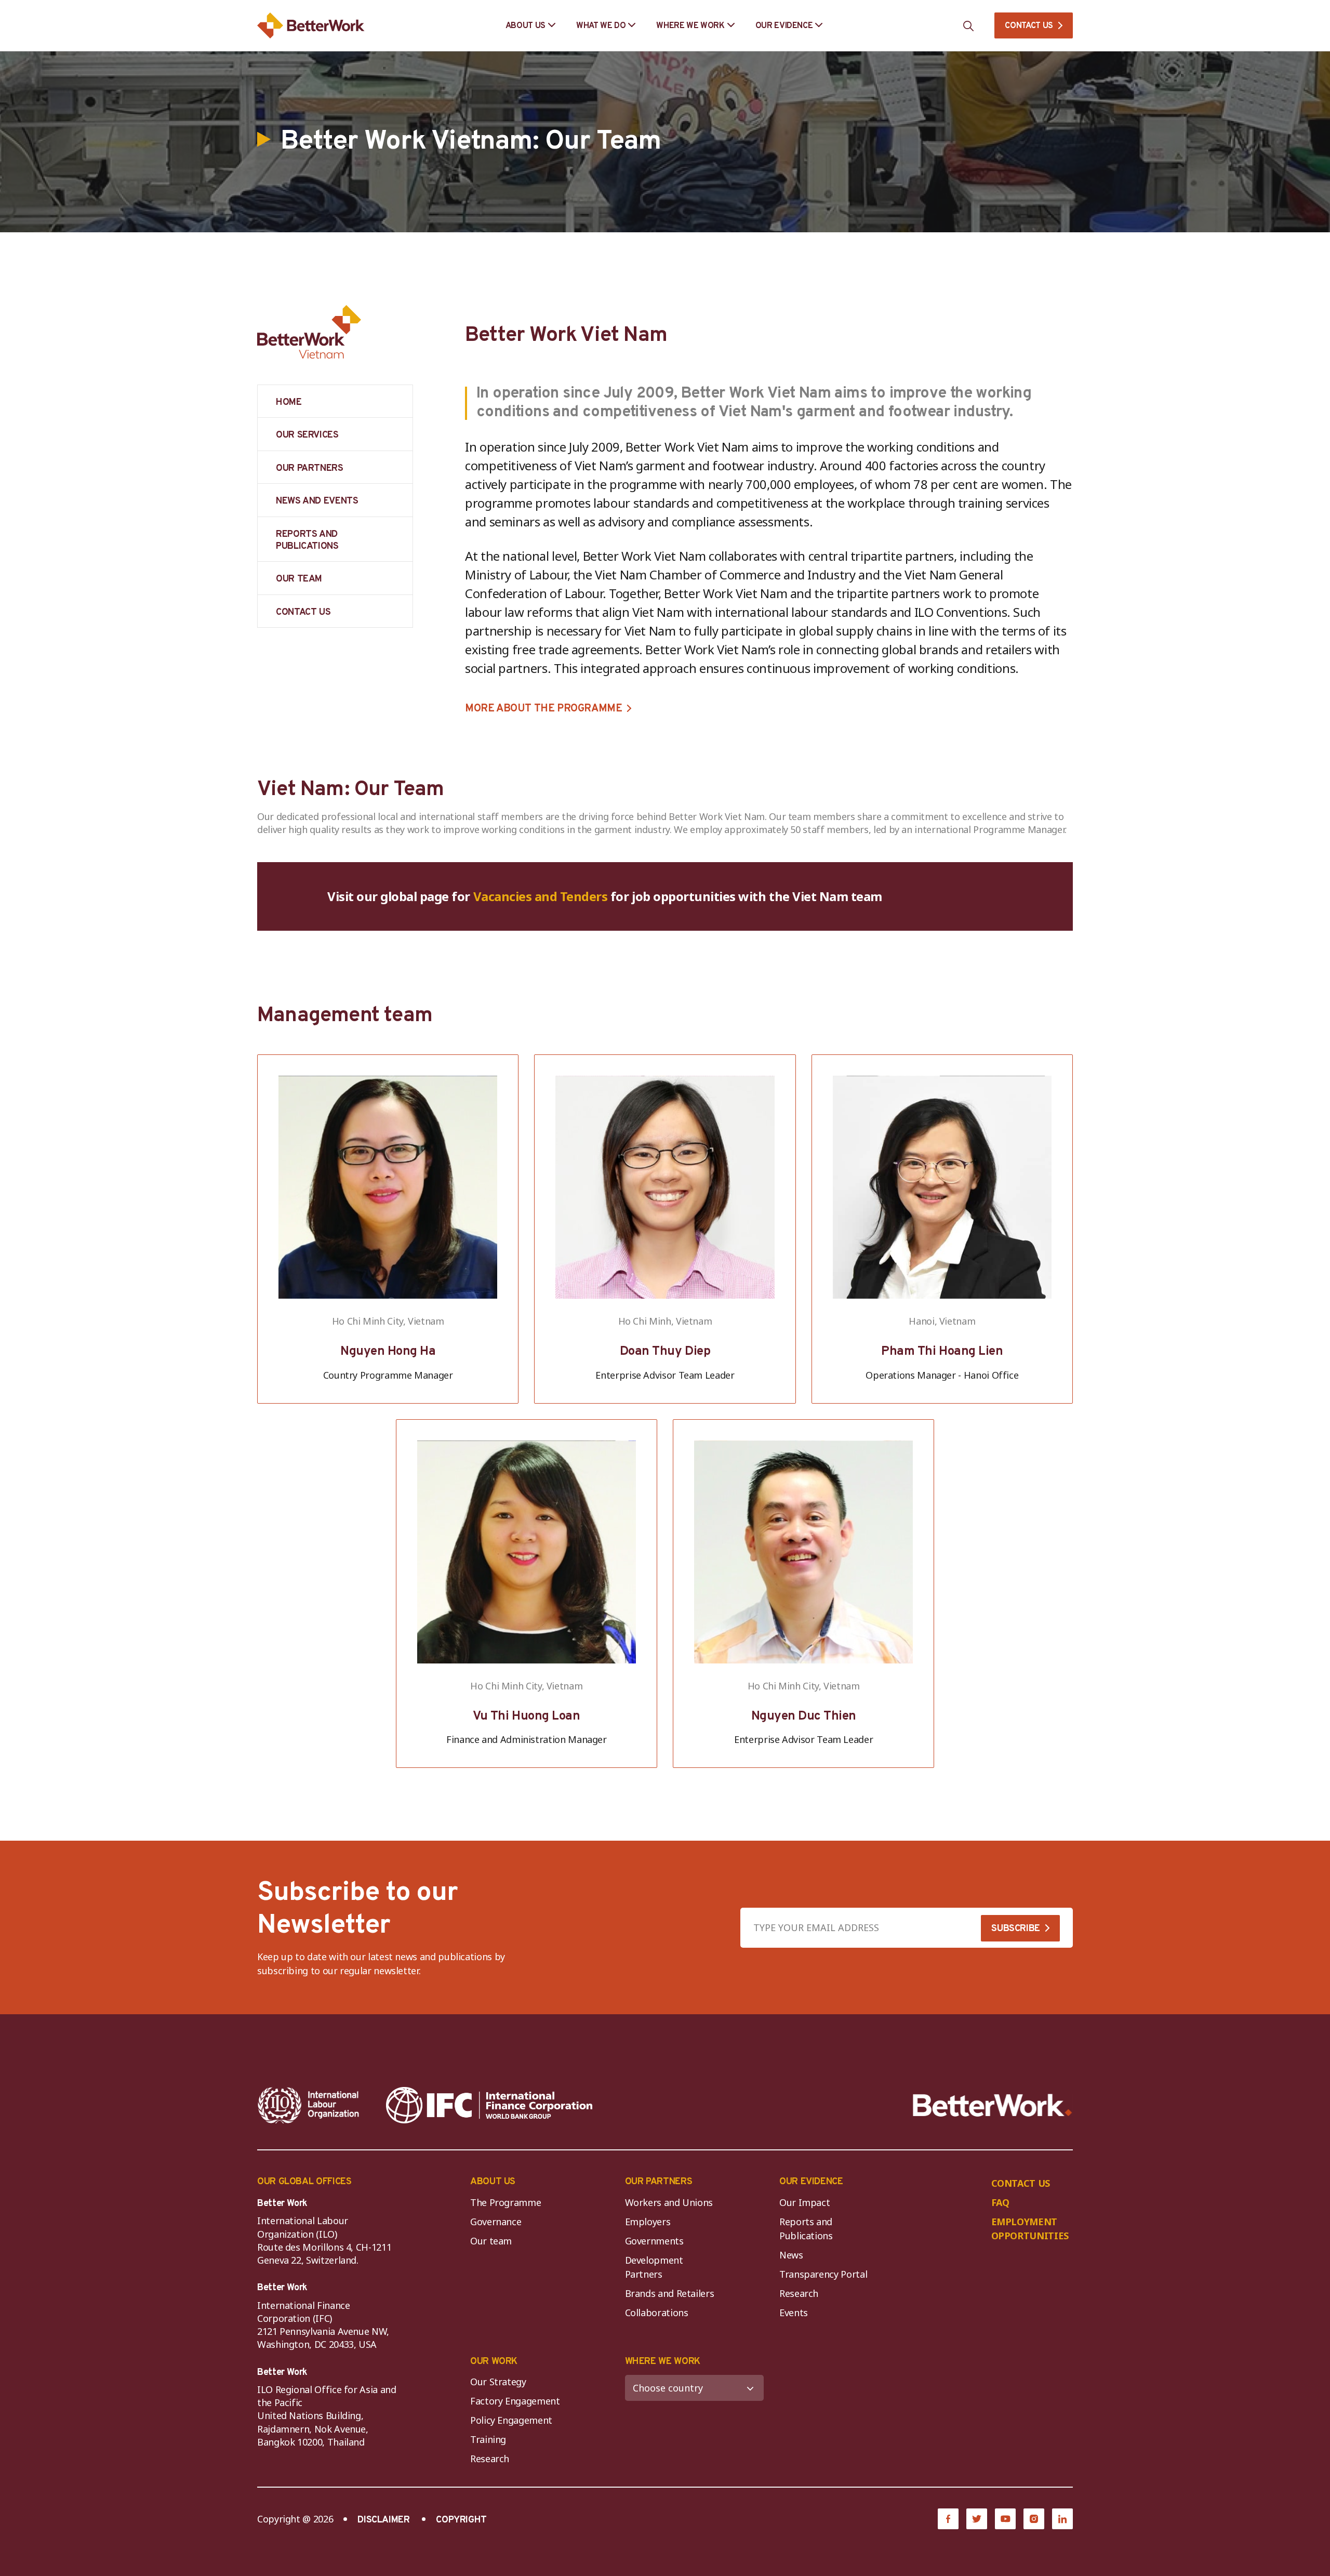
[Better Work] (993, 2105)
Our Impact (804, 2202)
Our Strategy (498, 2382)
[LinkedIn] (1062, 2519)
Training (488, 2439)
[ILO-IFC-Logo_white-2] (309, 2105)
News (791, 2255)
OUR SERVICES (307, 435)
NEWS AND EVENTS (317, 501)
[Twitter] (977, 2519)
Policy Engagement (514, 2420)
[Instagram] (1034, 2519)
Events (794, 2313)
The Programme (506, 2202)
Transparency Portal (823, 2274)
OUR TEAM (299, 579)
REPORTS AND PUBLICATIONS (307, 540)
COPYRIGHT (461, 2520)
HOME (289, 402)
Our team (491, 2241)
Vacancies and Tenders (541, 896)
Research (799, 2293)
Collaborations (657, 2313)
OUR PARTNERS (310, 468)
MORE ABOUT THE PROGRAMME (543, 709)
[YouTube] (1005, 2519)
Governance (496, 2222)
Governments (654, 2241)
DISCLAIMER (383, 2520)
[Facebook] (948, 2519)
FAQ (1000, 2202)
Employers (648, 2222)
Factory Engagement (515, 2401)
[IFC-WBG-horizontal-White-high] (489, 2105)
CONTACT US (1029, 26)
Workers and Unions (669, 2202)
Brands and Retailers (670, 2293)
